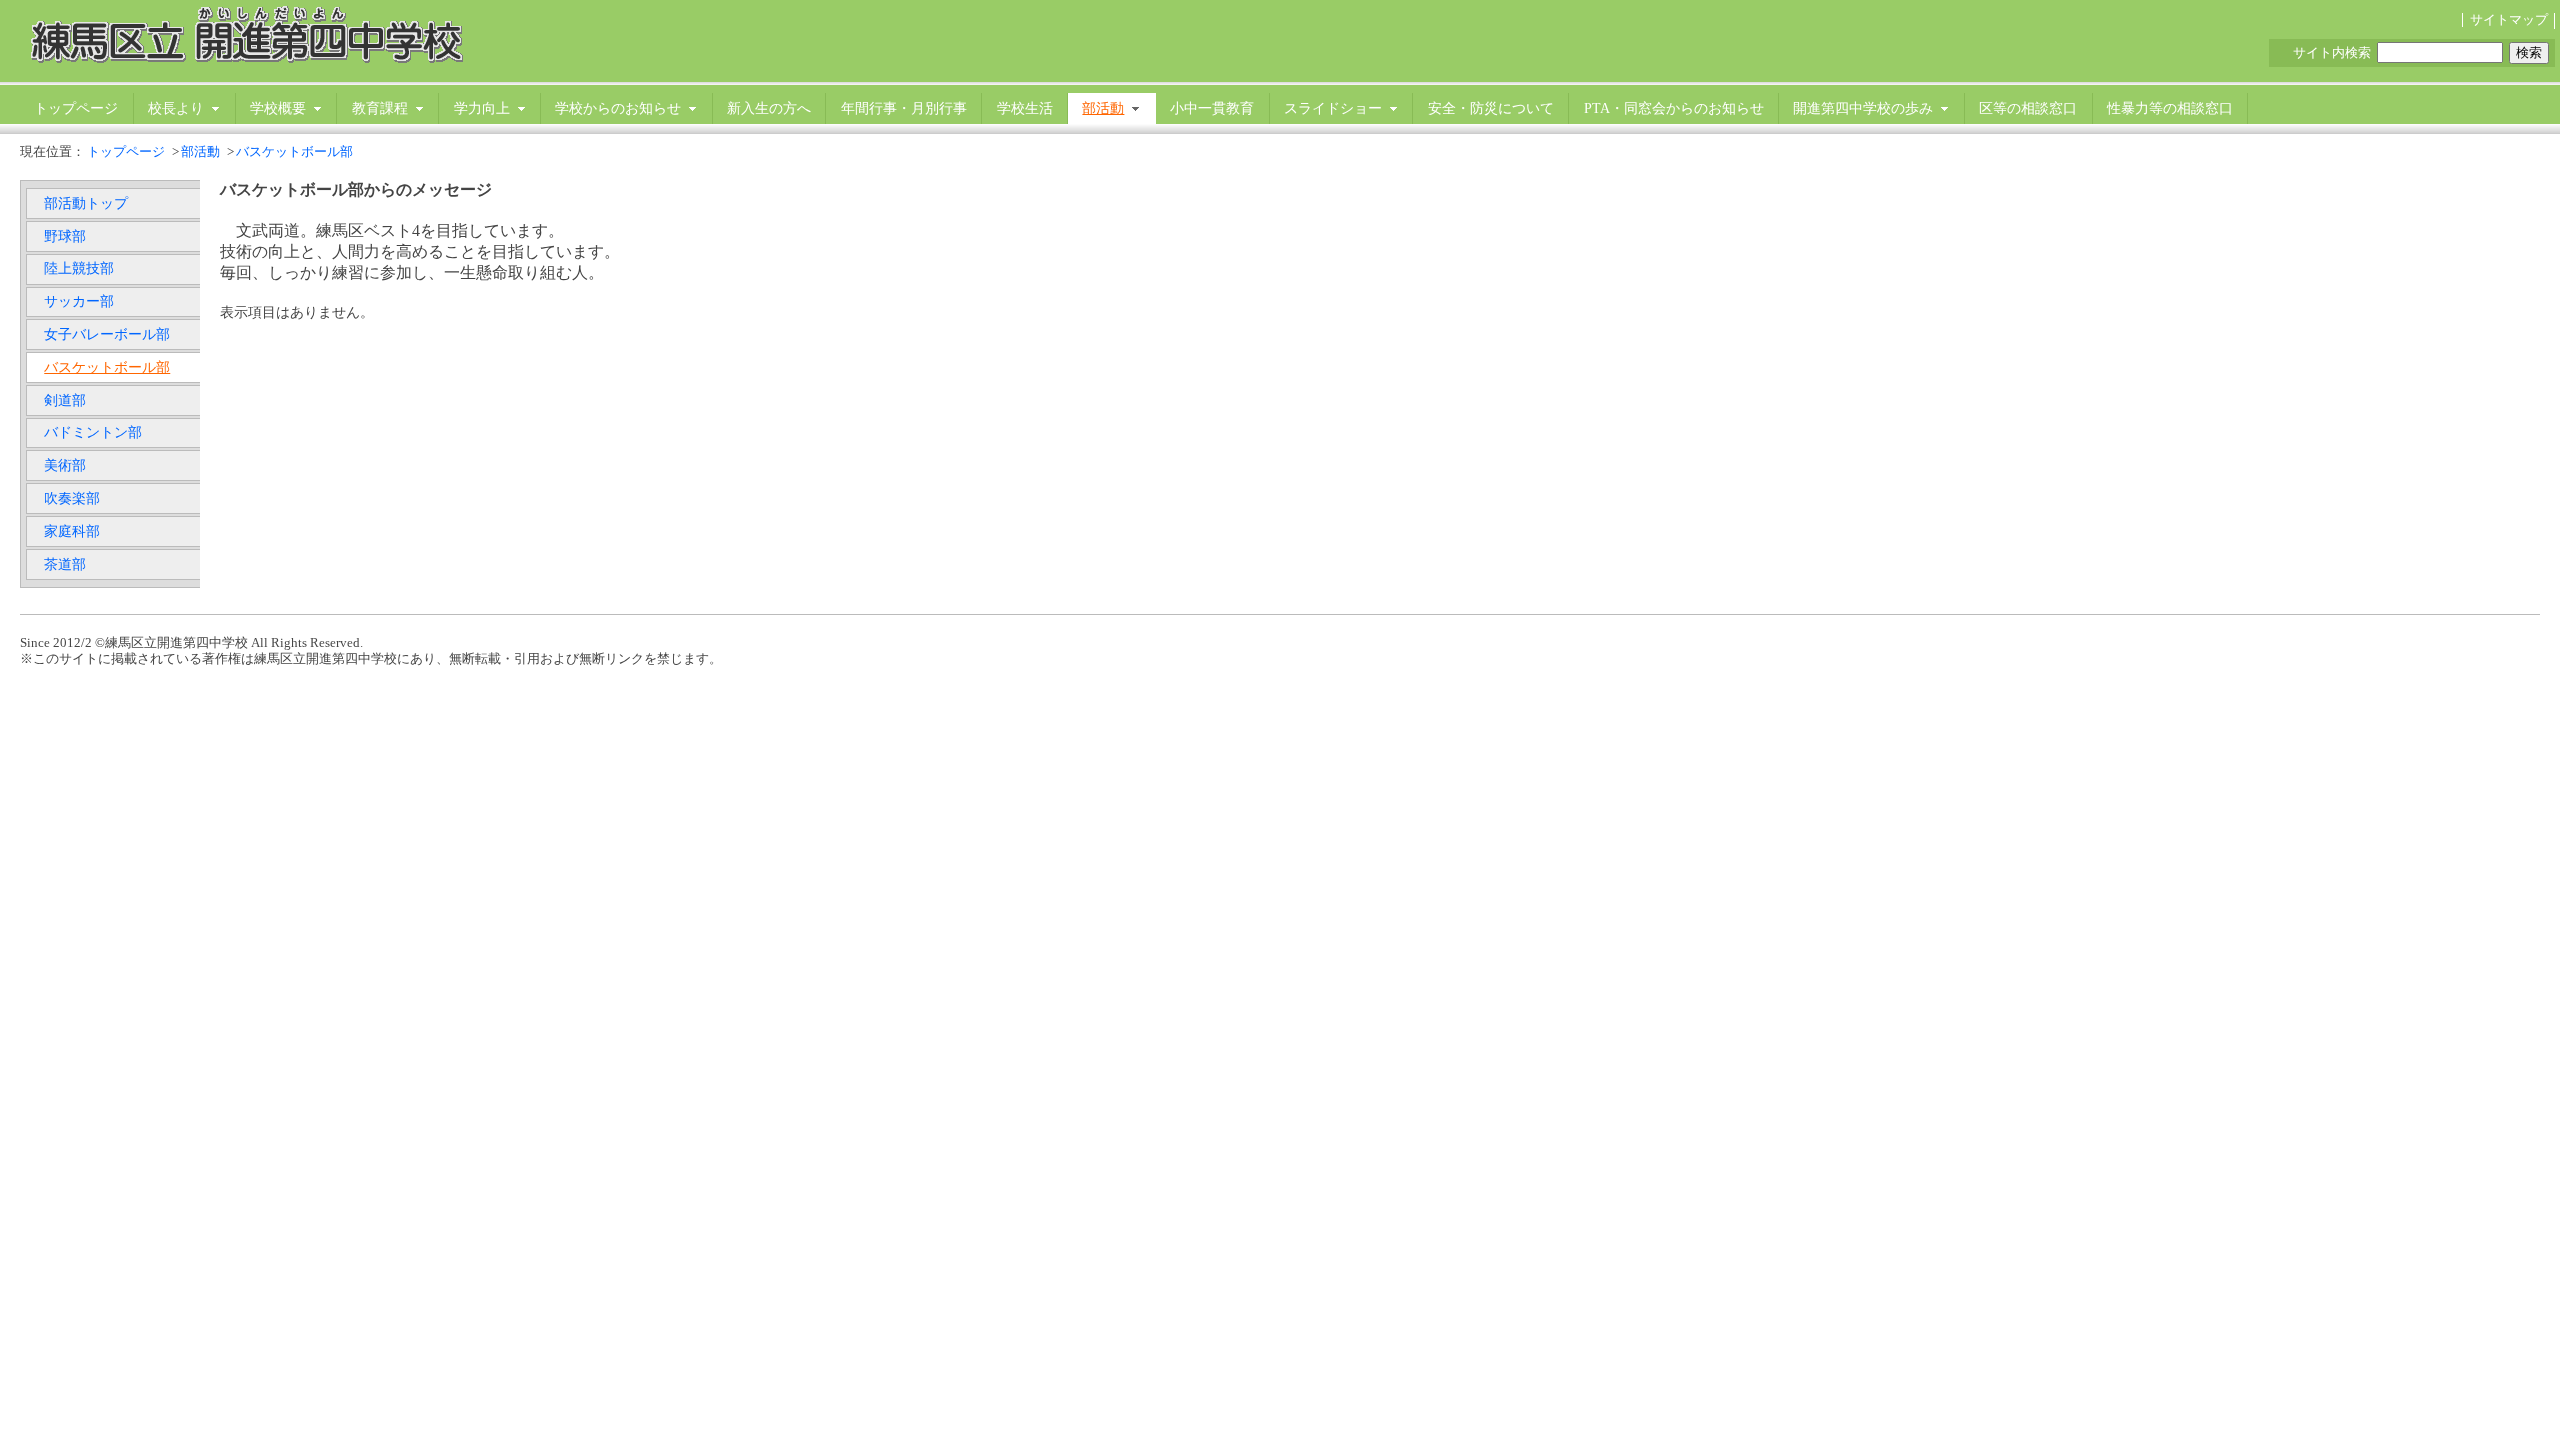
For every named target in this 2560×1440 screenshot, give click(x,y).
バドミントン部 (93, 432)
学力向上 (482, 108)
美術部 (65, 465)
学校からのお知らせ (618, 108)
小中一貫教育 (1212, 108)
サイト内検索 (2332, 53)
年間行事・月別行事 (904, 108)
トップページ (76, 108)
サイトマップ (2509, 20)
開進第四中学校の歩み (1863, 108)
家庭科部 (72, 531)
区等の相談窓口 (2028, 108)
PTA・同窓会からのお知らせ (1674, 108)
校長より (176, 108)
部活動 (1103, 108)
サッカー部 (79, 301)
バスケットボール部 (294, 152)
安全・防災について (1491, 108)
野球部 (65, 236)
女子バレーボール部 (107, 334)
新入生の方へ (769, 108)
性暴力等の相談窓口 (2170, 108)
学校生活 (1025, 108)
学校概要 (278, 108)
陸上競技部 (79, 268)
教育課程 (380, 108)
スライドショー (1333, 108)
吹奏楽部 (72, 498)
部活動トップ (86, 203)
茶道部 (65, 564)
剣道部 (65, 400)
